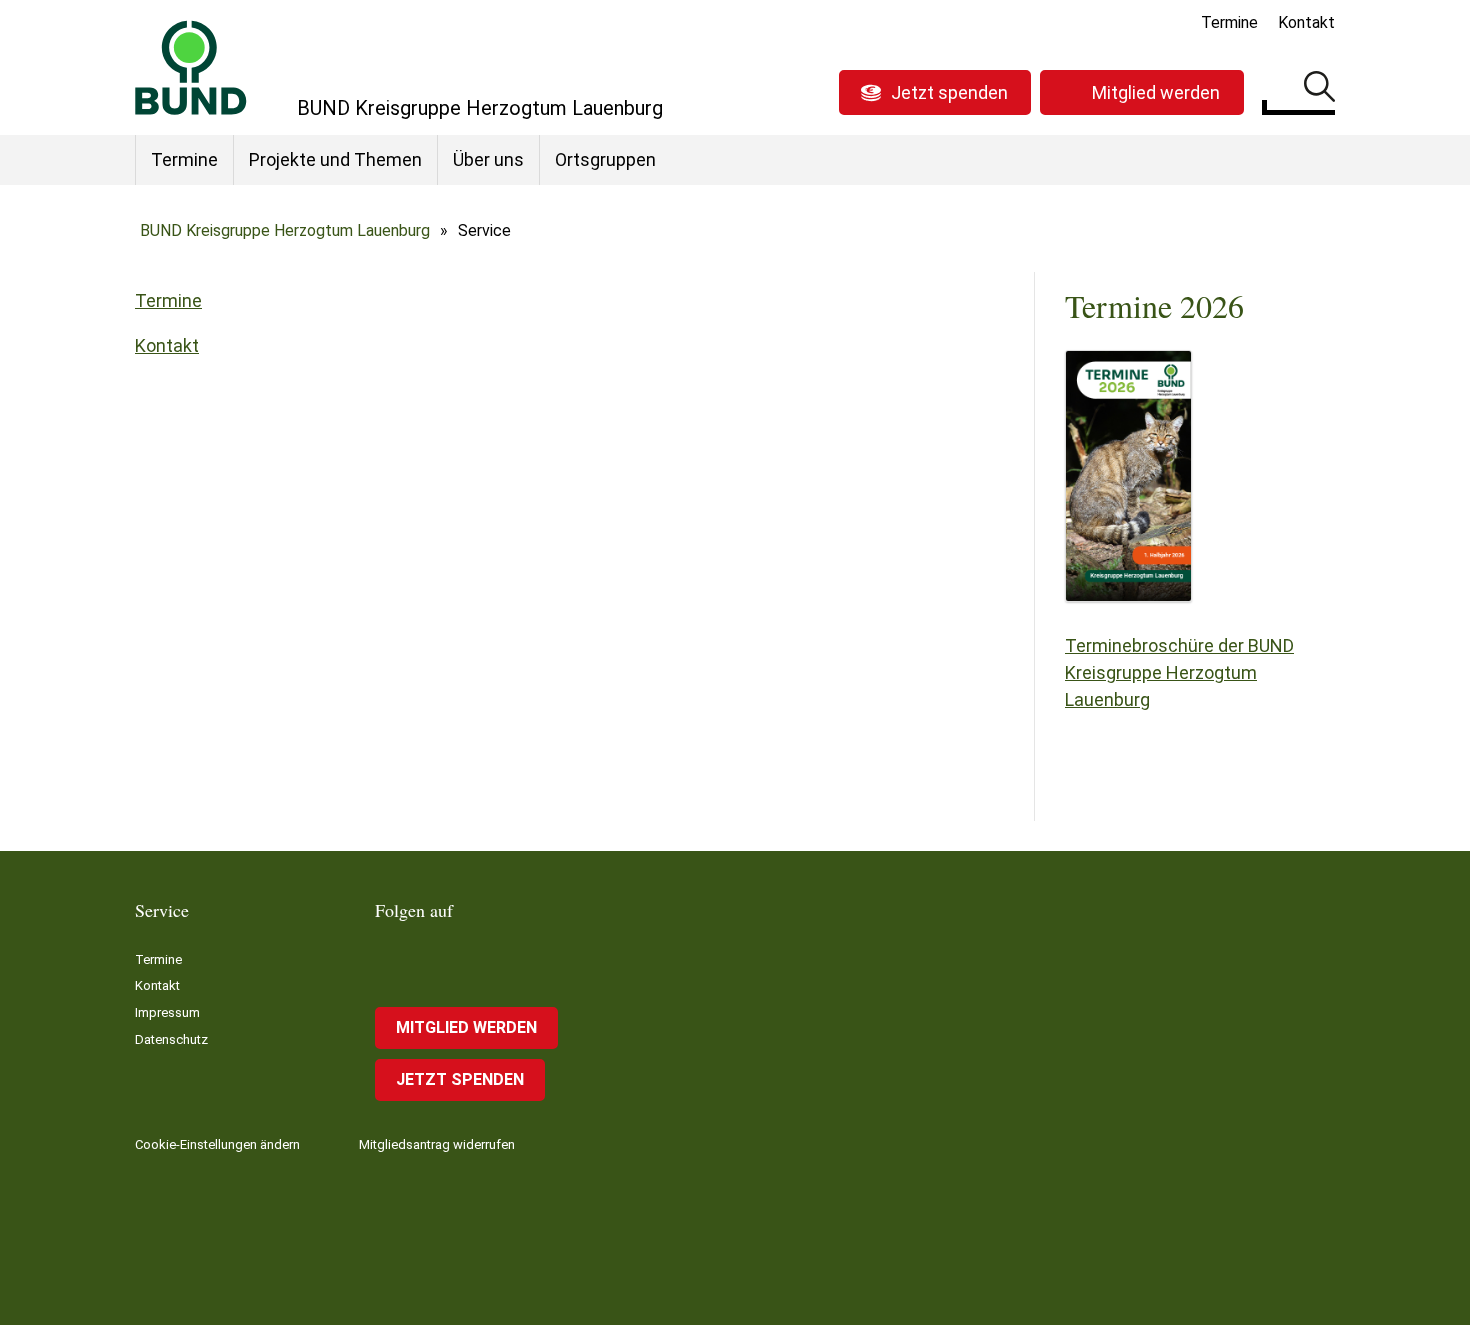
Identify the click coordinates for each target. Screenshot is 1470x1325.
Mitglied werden (1156, 92)
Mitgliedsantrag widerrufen (437, 1144)
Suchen (1319, 90)
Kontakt (1306, 22)
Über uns (488, 159)
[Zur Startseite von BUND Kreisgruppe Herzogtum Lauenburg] (191, 67)
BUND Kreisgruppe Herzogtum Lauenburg (285, 230)
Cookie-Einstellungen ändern (217, 1144)
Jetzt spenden (949, 92)
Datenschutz (171, 1039)
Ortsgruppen (605, 159)
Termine (1229, 22)
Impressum (167, 1012)
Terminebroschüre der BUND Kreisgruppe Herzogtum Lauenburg (1179, 672)
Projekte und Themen (335, 159)
